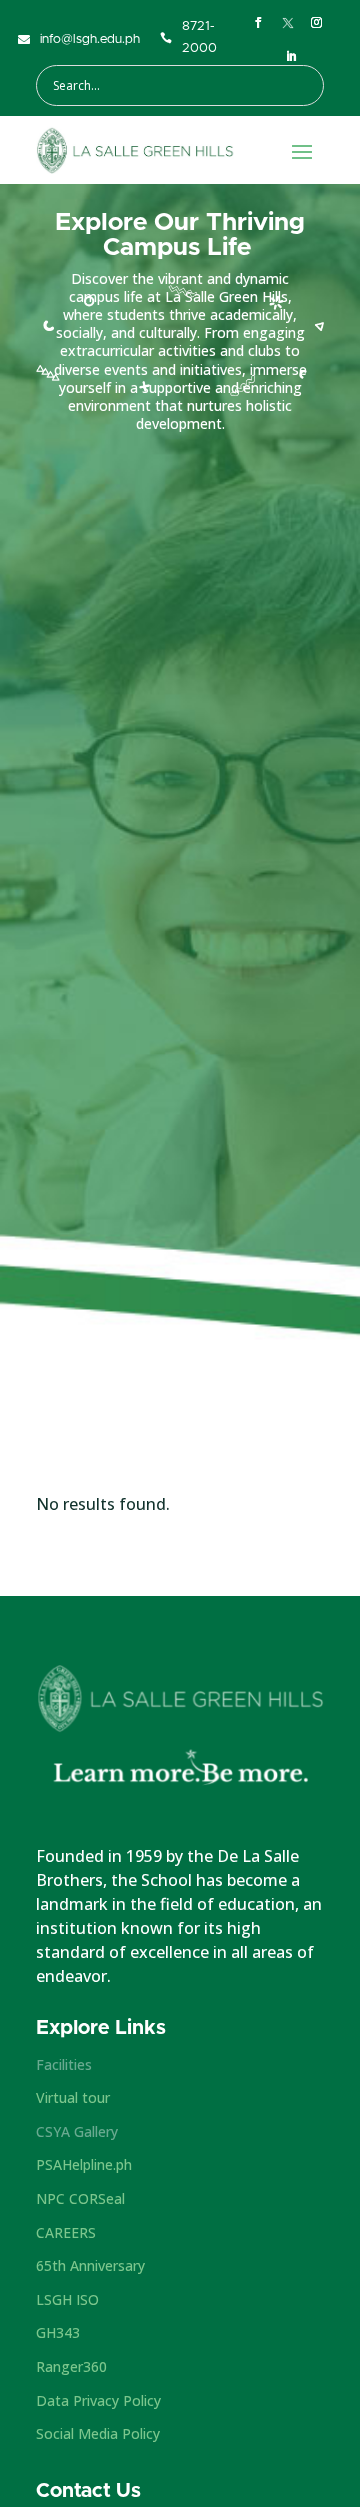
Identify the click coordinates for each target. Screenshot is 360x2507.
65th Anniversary (90, 2265)
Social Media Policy (98, 2433)
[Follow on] (288, 23)
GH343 (58, 2332)
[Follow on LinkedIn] (292, 57)
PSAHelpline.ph (84, 2164)
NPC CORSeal (80, 2198)
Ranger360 (71, 2366)
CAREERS (66, 2232)
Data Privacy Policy (98, 2400)
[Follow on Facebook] (259, 23)
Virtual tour (73, 2097)
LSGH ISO (67, 2299)
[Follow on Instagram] (317, 23)
